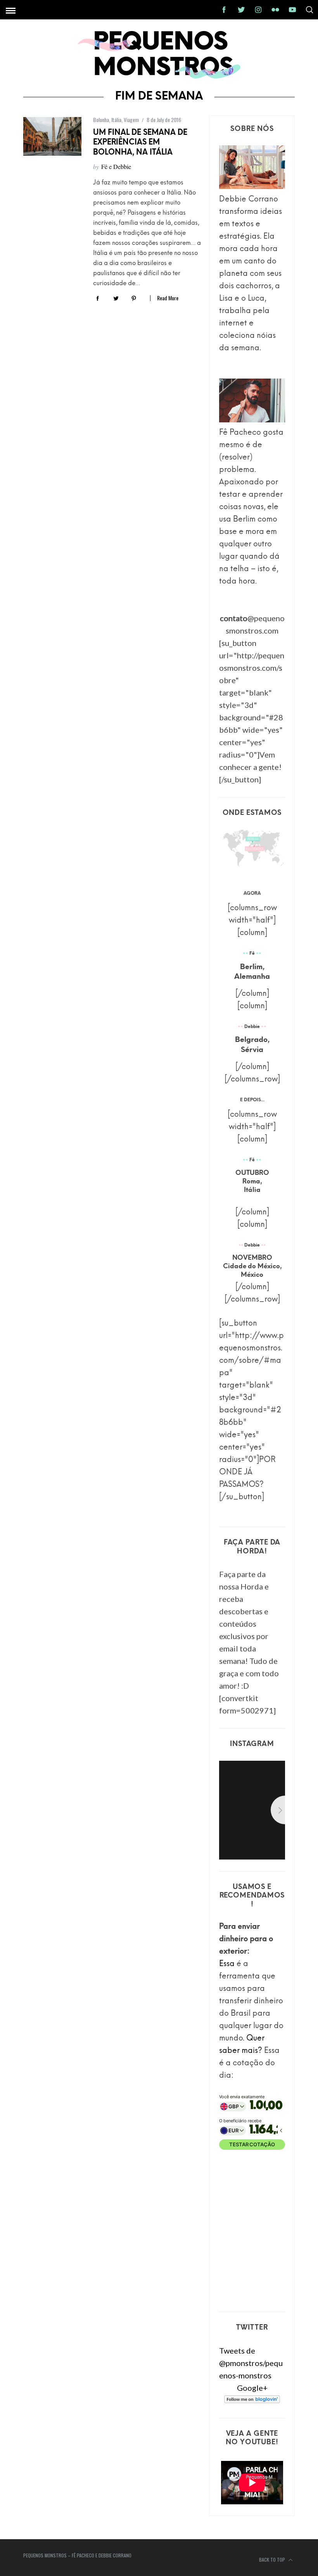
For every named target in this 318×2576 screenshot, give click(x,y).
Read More (168, 298)
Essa (227, 1964)
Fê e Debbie (116, 166)
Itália (116, 120)
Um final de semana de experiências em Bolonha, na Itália (140, 143)
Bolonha (101, 120)
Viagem (131, 120)
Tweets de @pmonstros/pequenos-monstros (251, 2363)
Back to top (273, 2560)
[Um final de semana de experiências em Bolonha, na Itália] (52, 136)
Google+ (252, 2388)
